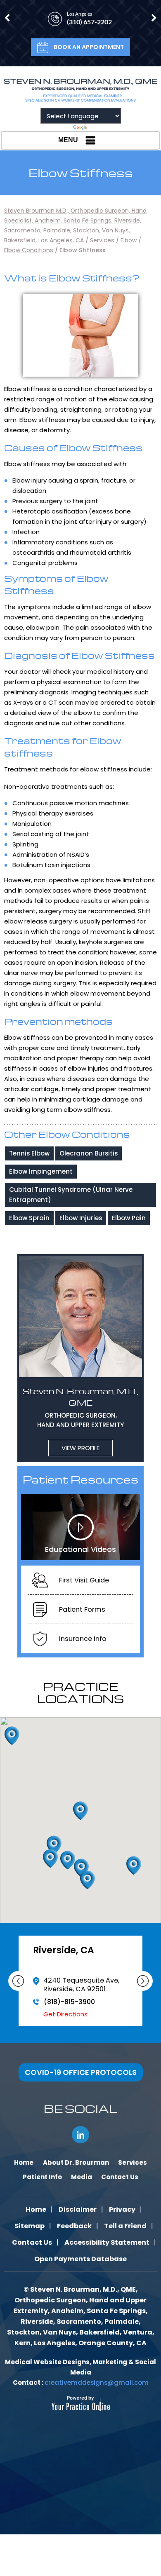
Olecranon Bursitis (89, 1153)
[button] (134, 1866)
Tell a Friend (125, 2226)
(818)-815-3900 (69, 2002)
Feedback (74, 2226)
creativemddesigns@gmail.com (97, 2383)
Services (102, 240)
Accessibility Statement (107, 2242)
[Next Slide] (143, 1981)
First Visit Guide (84, 1580)
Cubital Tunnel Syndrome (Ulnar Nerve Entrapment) (71, 1195)
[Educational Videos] (80, 1527)
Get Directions (65, 2014)
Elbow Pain (129, 1218)
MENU (68, 140)
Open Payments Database (80, 2259)
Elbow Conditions (29, 250)
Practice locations (80, 1692)
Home (36, 2209)
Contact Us (32, 2242)
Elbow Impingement (41, 1171)
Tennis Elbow (29, 1153)
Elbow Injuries (81, 1218)
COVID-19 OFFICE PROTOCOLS (81, 2072)
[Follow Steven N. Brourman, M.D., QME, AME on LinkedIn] (80, 2135)
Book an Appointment (89, 47)
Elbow (129, 240)
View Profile (80, 1448)
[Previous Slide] (18, 1981)
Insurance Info (83, 1639)
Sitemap (30, 2226)
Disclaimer (78, 2209)
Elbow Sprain (29, 1218)
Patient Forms (82, 1609)
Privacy (122, 2209)
